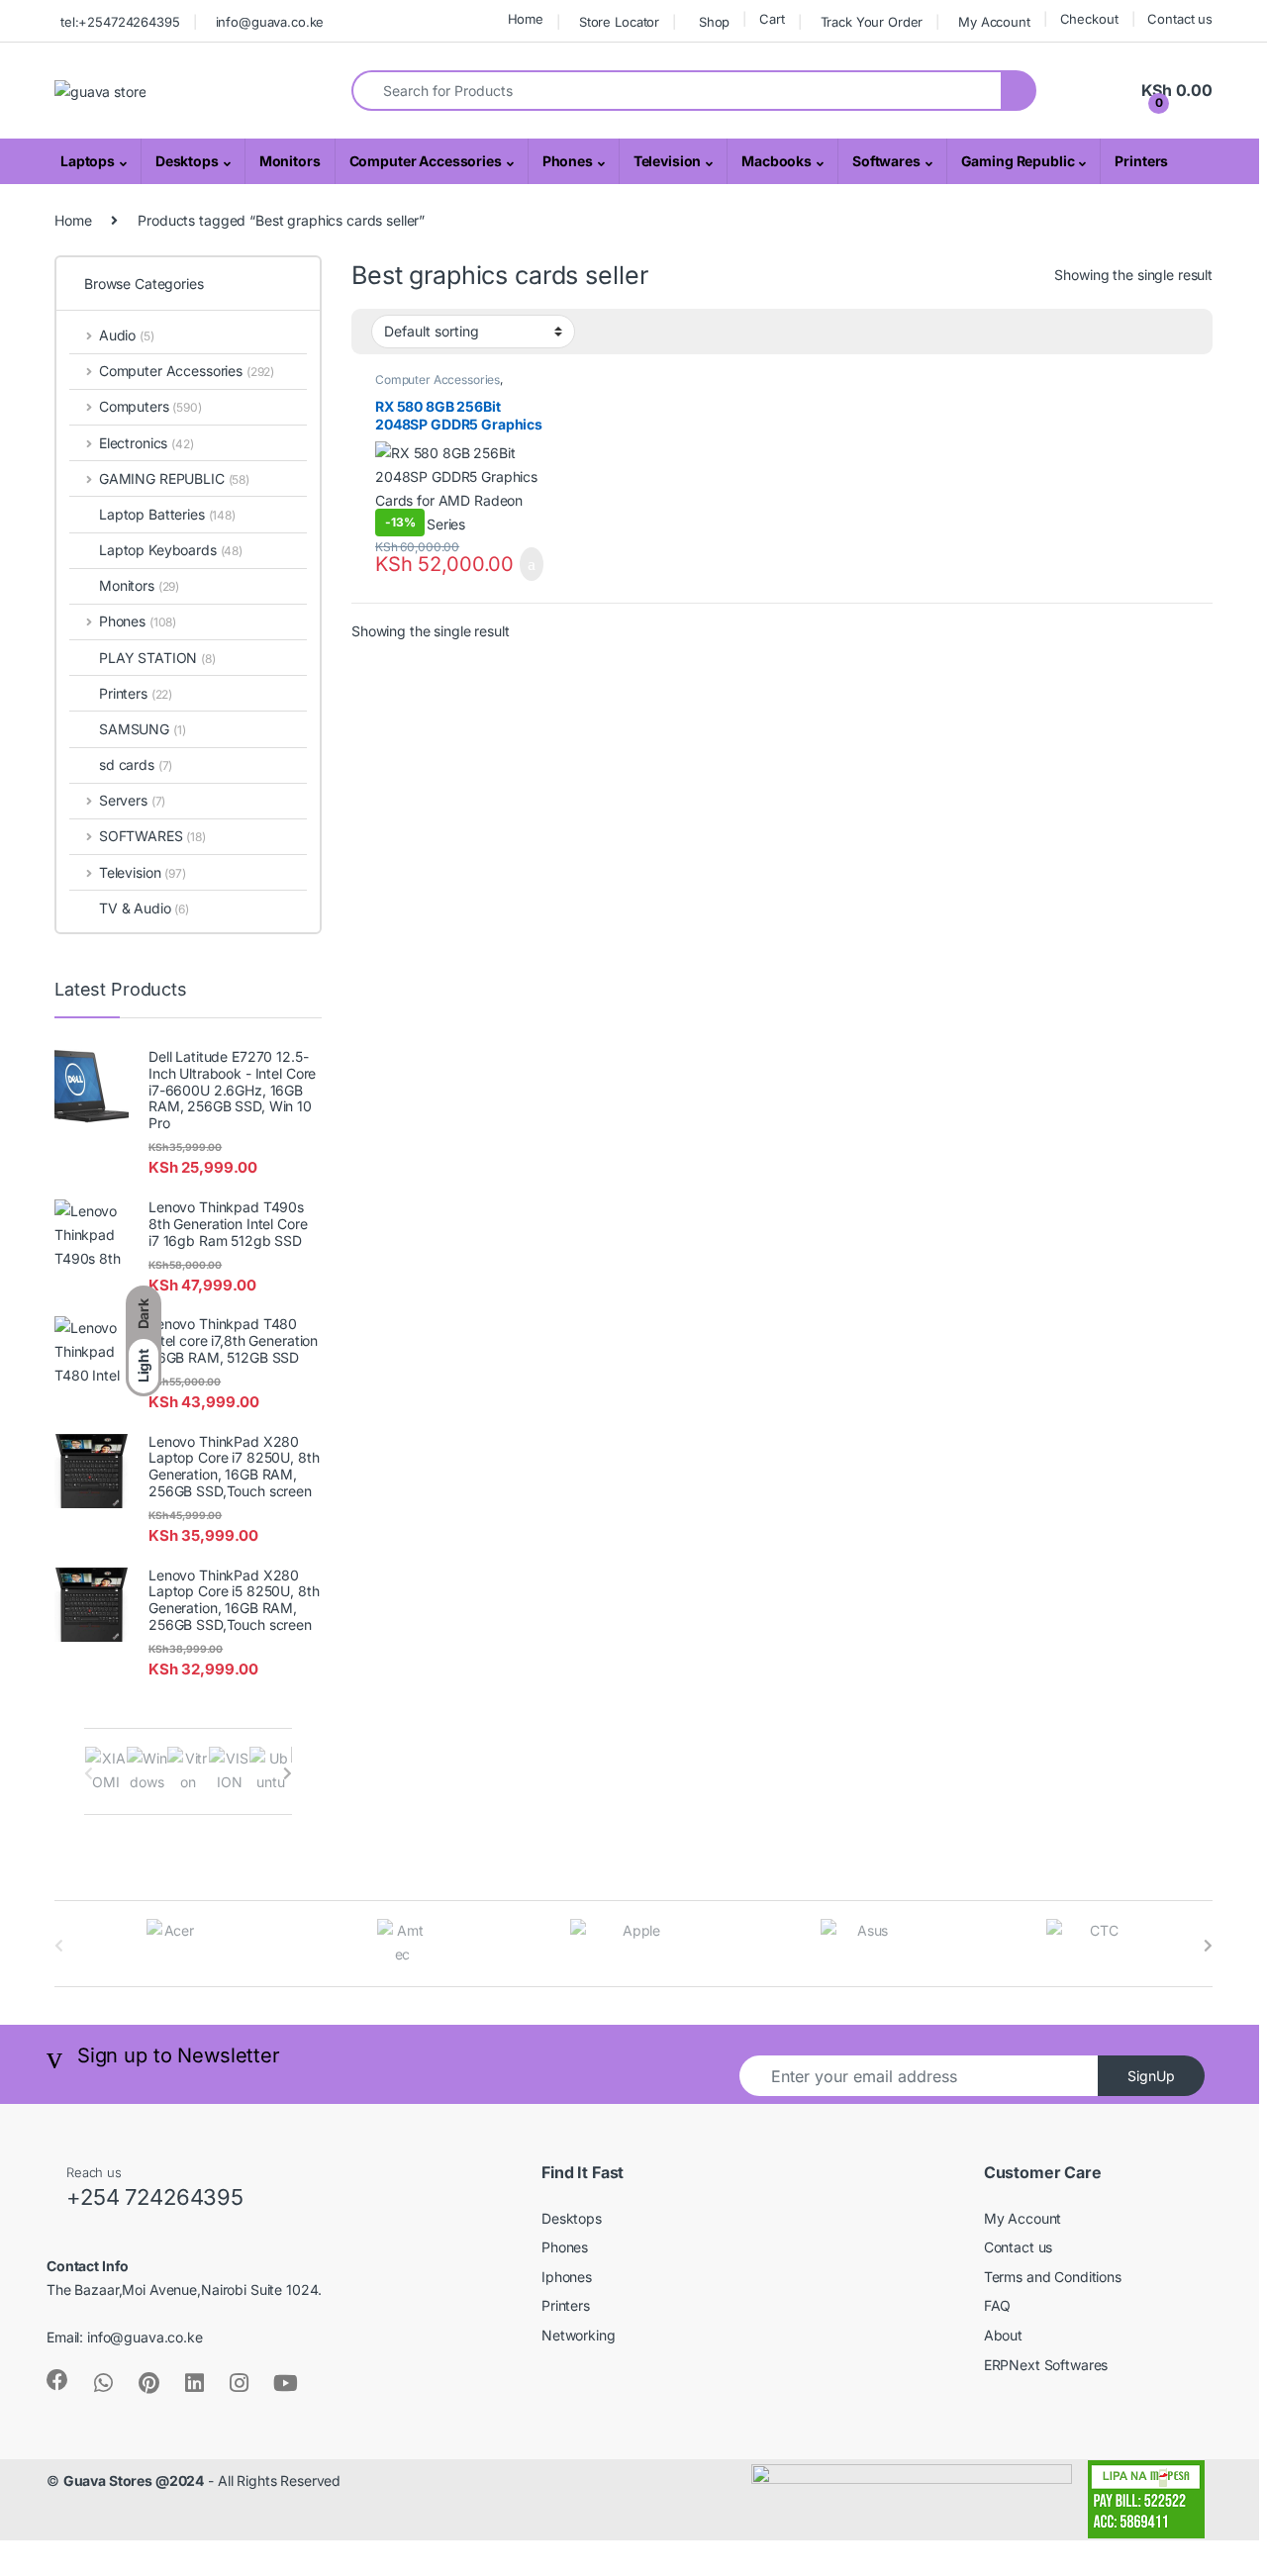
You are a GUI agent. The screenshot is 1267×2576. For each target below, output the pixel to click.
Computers (150, 406)
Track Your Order (872, 22)
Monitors (290, 161)
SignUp (1151, 2076)
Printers (1141, 161)
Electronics (146, 443)
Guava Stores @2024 (134, 2481)
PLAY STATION (157, 658)
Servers (132, 800)
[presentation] (288, 1773)
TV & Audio (144, 908)
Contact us (1180, 19)
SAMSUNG (142, 729)
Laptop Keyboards (171, 550)
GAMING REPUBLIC (174, 478)
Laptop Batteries (167, 514)
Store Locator (619, 22)
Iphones (567, 2277)
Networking (579, 2335)
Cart (772, 19)
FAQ (998, 2305)
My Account (994, 22)
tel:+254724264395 (120, 22)
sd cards (136, 764)
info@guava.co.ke (270, 22)
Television (668, 161)
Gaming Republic (1018, 161)
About (1003, 2335)
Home (526, 19)
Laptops (88, 161)
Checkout (1089, 19)
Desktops (187, 161)
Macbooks (777, 161)
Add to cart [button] (530, 564)
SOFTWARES (152, 836)
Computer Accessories (426, 161)
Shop (714, 22)
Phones (568, 161)
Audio (127, 335)
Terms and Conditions (1053, 2277)
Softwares (886, 161)
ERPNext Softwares (1046, 2365)
